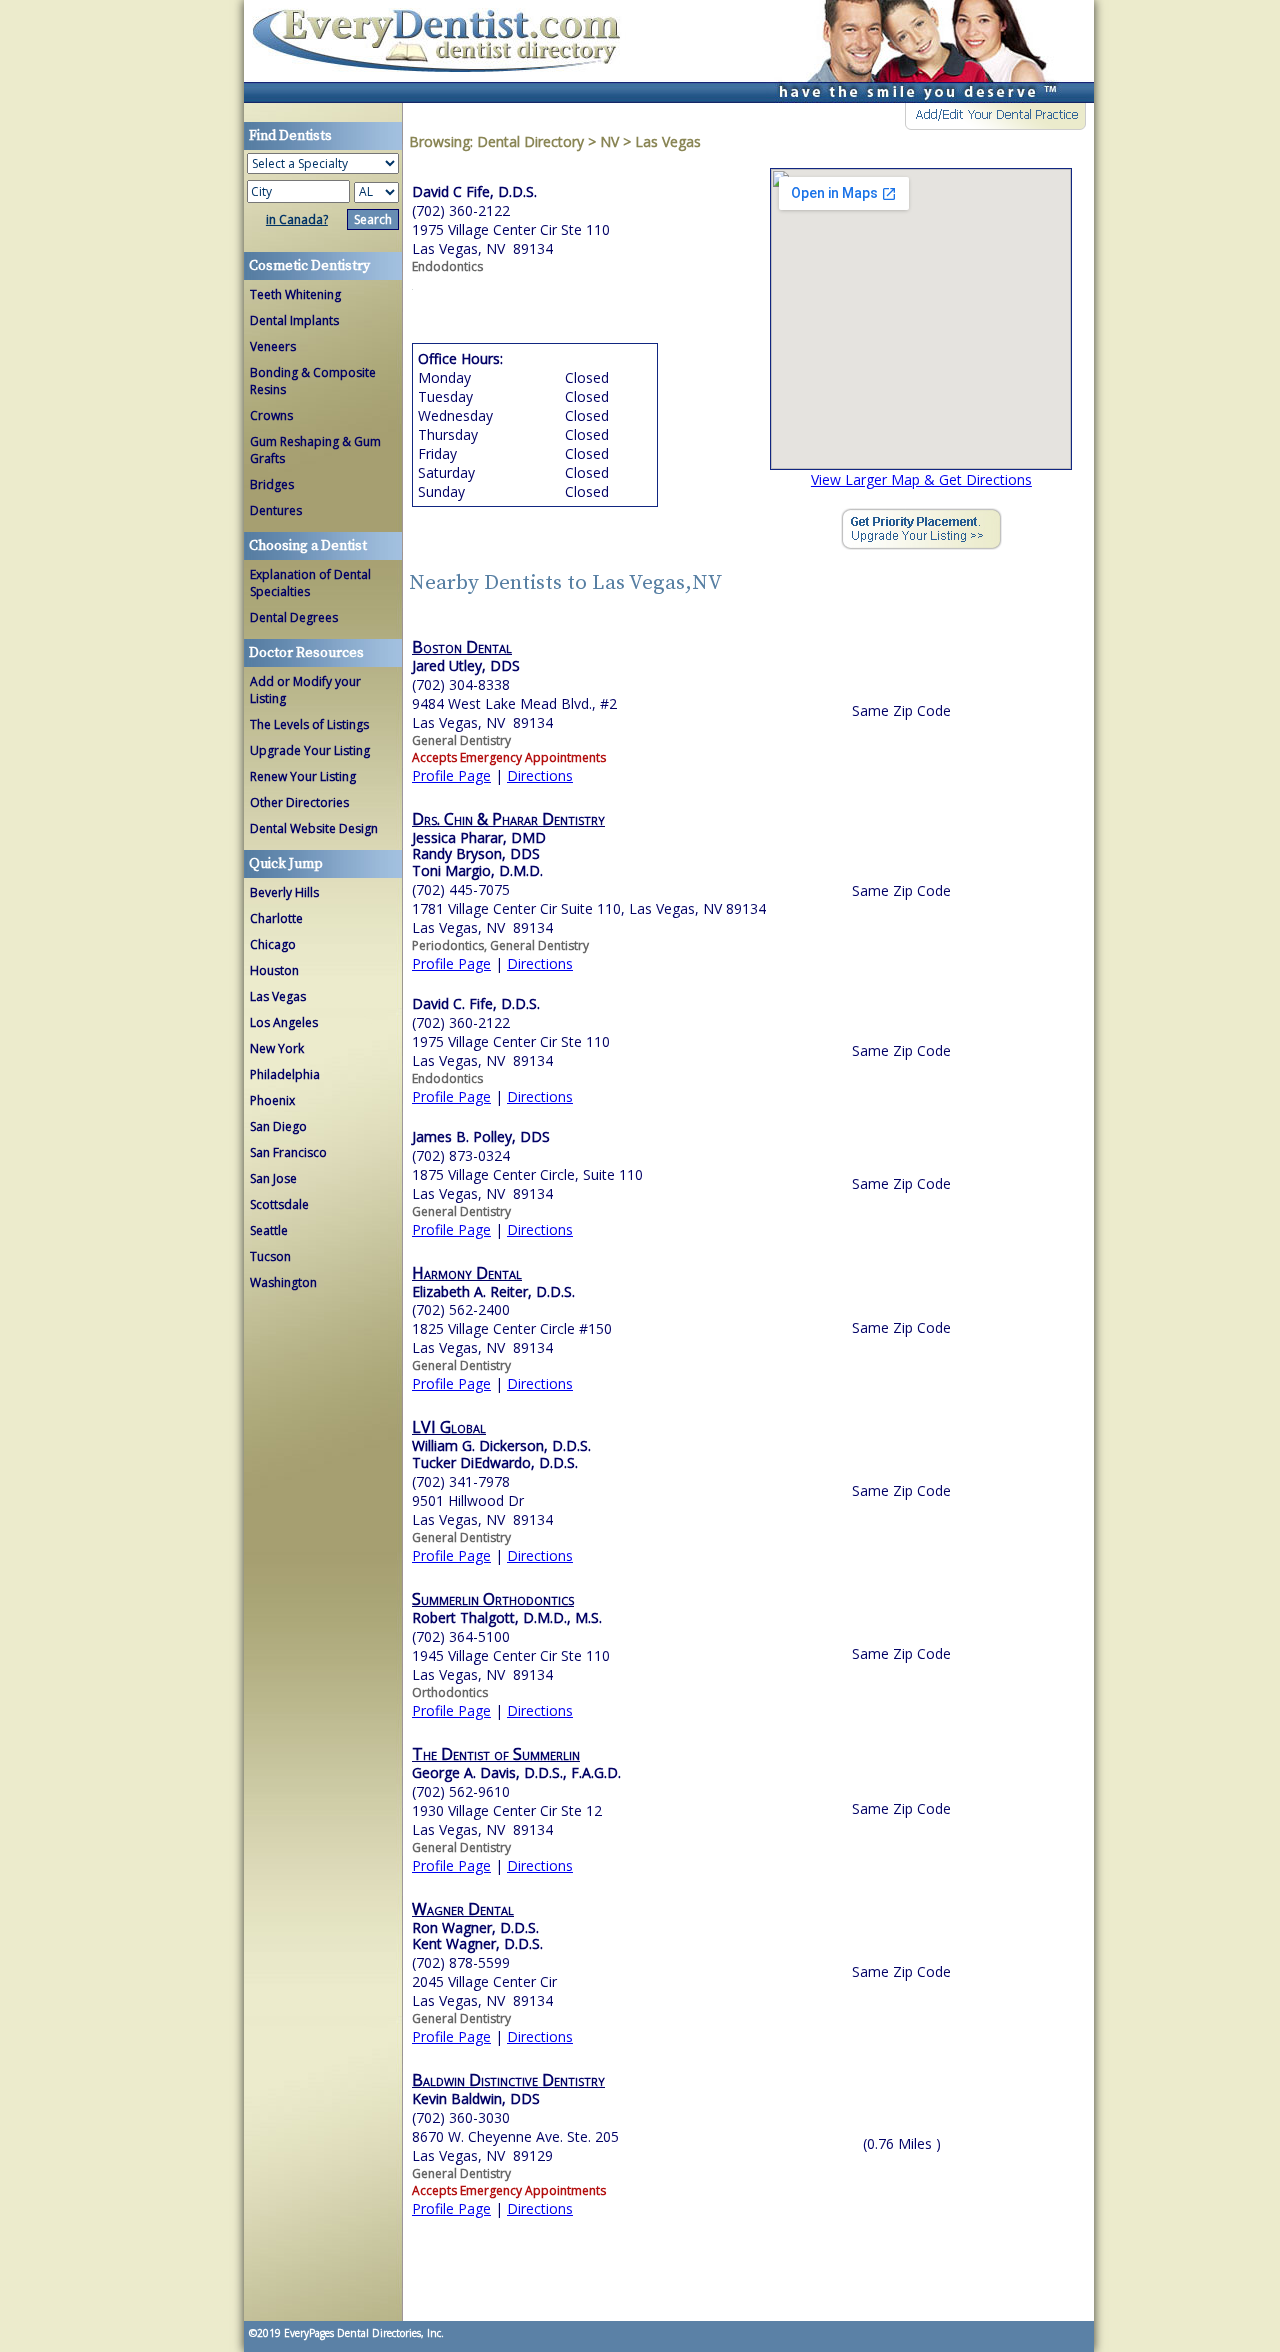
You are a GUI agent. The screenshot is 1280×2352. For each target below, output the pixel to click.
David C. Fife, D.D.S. (476, 1003)
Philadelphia (285, 1074)
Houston (274, 970)
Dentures (276, 510)
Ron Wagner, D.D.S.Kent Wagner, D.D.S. (477, 1936)
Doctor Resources (306, 653)
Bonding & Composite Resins (313, 381)
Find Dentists (444, 51)
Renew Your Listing (303, 776)
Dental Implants (294, 320)
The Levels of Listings (309, 724)
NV (609, 141)
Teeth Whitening (295, 294)
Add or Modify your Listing (305, 690)
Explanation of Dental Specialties (310, 583)
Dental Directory (532, 141)
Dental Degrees (294, 617)
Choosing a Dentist (308, 546)
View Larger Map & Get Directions (921, 479)
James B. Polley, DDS (481, 1136)
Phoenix (272, 1100)
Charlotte (276, 918)
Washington (283, 1282)
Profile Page (451, 775)
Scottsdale (279, 1204)
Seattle (269, 1230)
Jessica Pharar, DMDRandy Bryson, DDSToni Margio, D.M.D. (479, 854)
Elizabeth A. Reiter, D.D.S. (493, 1291)
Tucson (270, 1256)
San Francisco (288, 1152)
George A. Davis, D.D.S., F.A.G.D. (516, 1772)
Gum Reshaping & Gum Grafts (315, 450)
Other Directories (299, 802)
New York (277, 1048)
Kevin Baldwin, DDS (476, 2098)
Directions (540, 775)
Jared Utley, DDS (466, 665)
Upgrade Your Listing (310, 750)
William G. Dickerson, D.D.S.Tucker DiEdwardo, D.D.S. (501, 1454)
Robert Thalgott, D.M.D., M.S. (507, 1617)
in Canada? (297, 219)
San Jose (273, 1178)
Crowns (271, 415)
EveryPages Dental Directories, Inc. (362, 2333)
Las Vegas (278, 996)
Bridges (272, 484)
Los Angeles (284, 1022)
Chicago (273, 944)
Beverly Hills (284, 892)
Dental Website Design (314, 828)
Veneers (273, 346)
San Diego (278, 1126)
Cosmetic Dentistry (309, 266)
